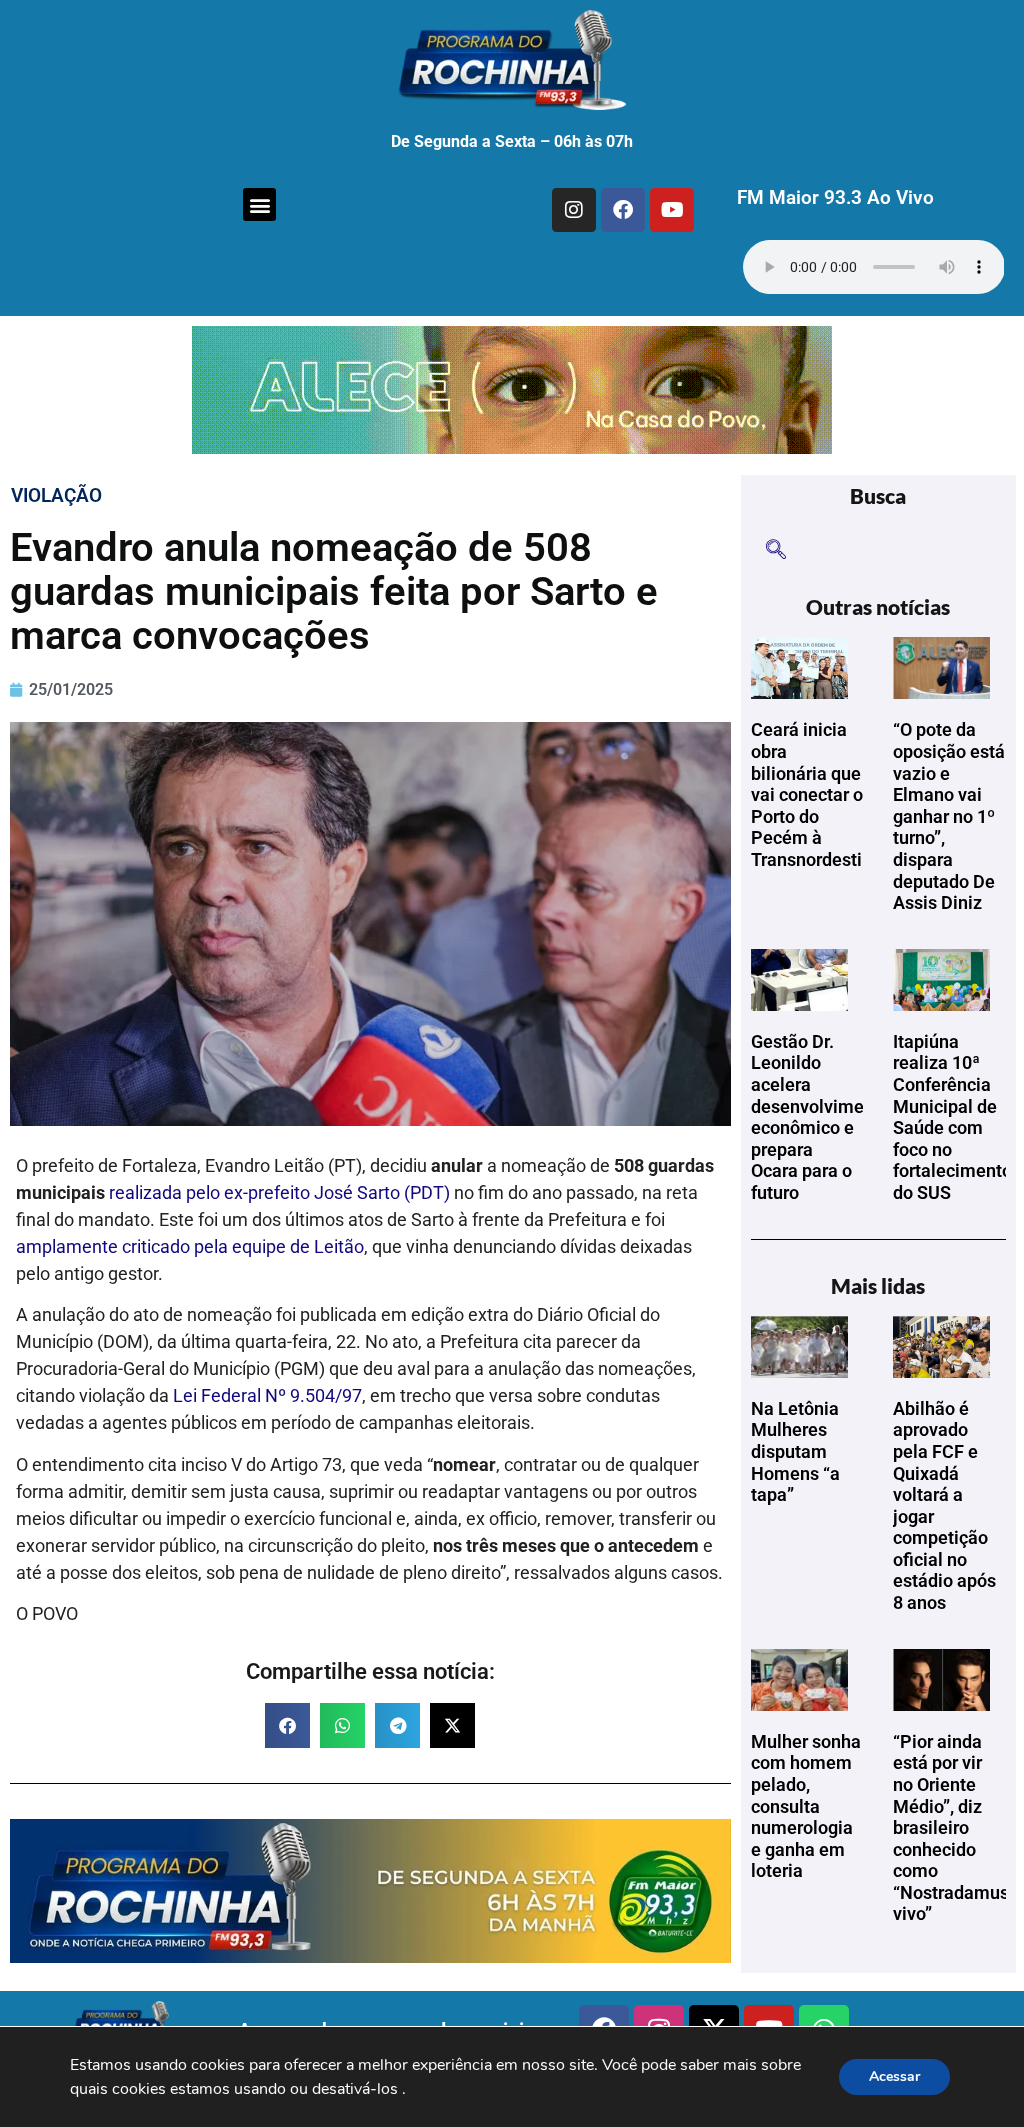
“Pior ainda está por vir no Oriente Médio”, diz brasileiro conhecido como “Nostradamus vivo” (951, 1828)
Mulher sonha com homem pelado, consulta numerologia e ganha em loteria (806, 1806)
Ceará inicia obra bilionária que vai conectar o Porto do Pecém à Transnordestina (816, 794)
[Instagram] (574, 210)
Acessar (894, 2076)
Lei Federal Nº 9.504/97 (267, 1395)
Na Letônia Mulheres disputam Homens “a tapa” (795, 1451)
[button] (259, 204)
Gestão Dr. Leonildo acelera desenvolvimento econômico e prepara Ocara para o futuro (820, 1117)
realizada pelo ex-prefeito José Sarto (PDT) (279, 1192)
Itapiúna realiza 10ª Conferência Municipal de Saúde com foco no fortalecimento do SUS (952, 1117)
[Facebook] (623, 210)
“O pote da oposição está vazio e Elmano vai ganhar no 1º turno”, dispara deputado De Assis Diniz (949, 816)
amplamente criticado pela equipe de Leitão (190, 1246)
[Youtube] (672, 210)
